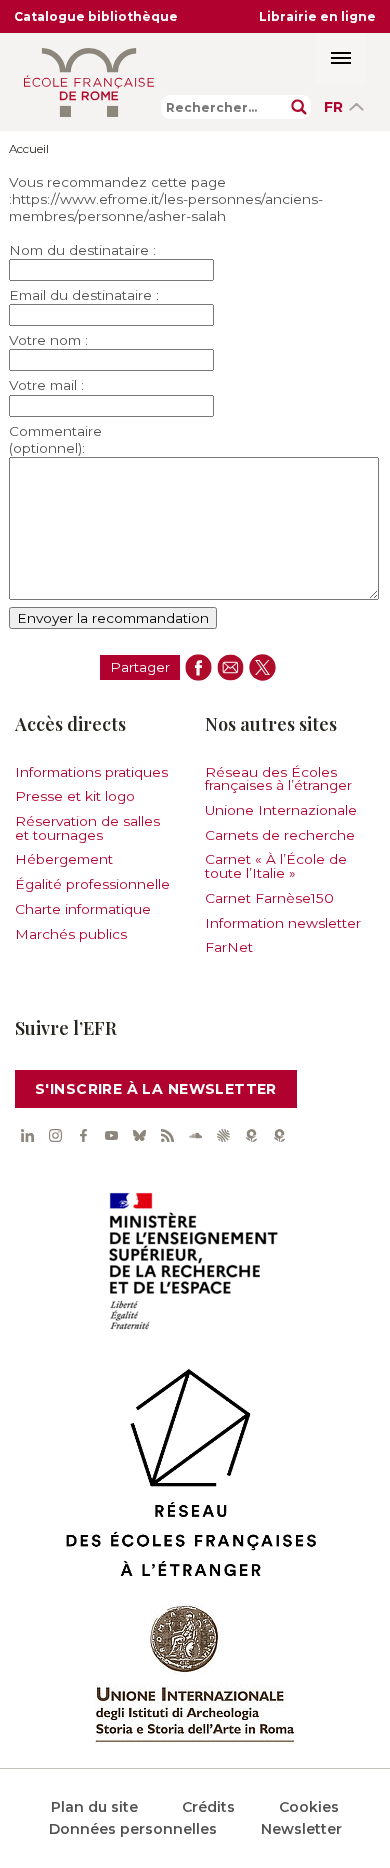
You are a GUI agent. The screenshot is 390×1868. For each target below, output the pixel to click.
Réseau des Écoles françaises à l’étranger (278, 779)
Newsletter (301, 1829)
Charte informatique (83, 909)
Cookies (309, 1807)
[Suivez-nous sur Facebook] (83, 1136)
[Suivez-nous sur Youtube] (111, 1136)
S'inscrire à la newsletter (156, 1089)
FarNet (229, 947)
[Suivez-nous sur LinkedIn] (27, 1136)
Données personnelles (133, 1829)
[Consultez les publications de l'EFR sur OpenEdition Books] (251, 1136)
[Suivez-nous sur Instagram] (55, 1136)
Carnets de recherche (280, 835)
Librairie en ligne (317, 16)
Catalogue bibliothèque (96, 16)
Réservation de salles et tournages (87, 828)
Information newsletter (283, 923)
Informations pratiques (91, 772)
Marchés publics (71, 934)
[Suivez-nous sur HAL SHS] (223, 1136)
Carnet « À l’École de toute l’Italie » (276, 866)
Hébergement (64, 859)
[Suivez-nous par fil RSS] (167, 1136)
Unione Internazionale (281, 810)
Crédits (208, 1807)
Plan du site (94, 1807)
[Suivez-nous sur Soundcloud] (195, 1136)
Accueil (29, 149)
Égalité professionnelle (92, 884)
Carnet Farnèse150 (269, 898)
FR (333, 107)
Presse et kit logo (75, 796)
